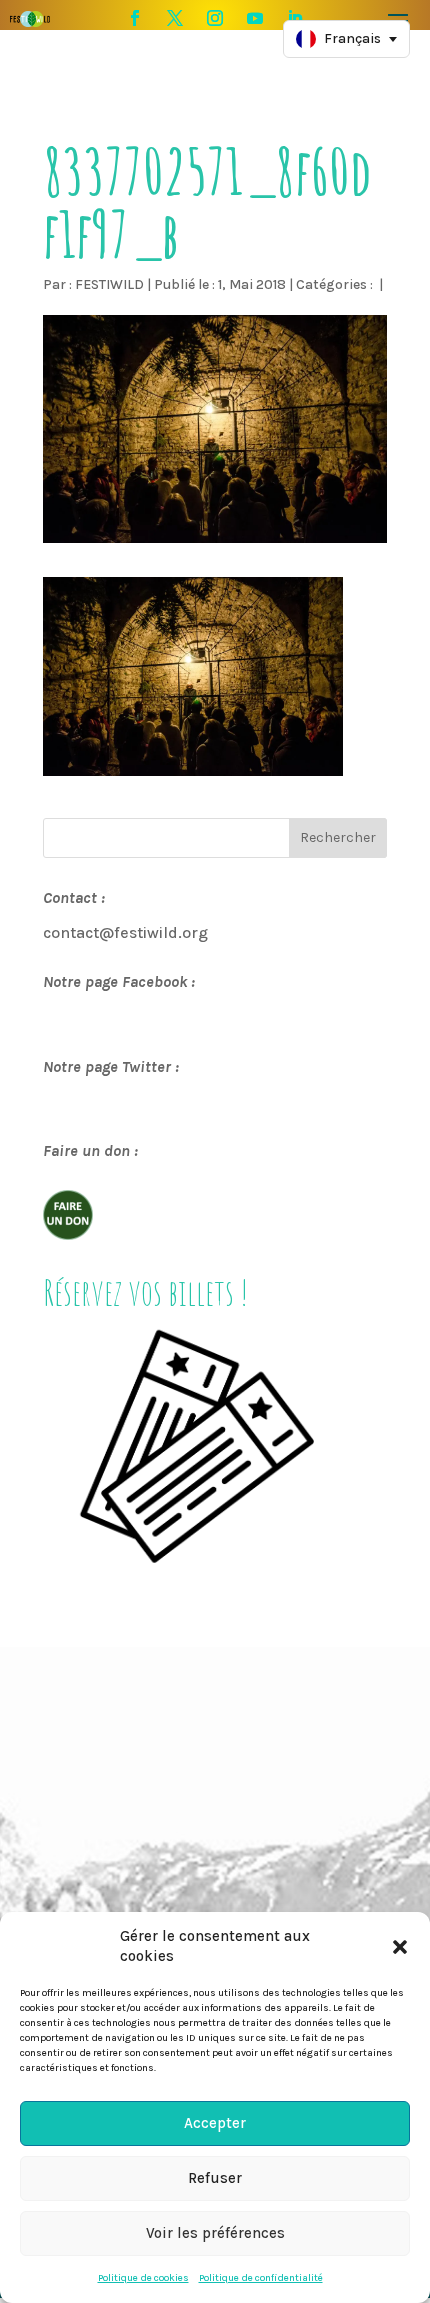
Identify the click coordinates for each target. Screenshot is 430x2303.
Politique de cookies (143, 2278)
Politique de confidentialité (261, 2278)
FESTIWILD (109, 284)
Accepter (215, 2123)
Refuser (215, 2178)
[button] (400, 1947)
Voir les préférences (215, 2233)
